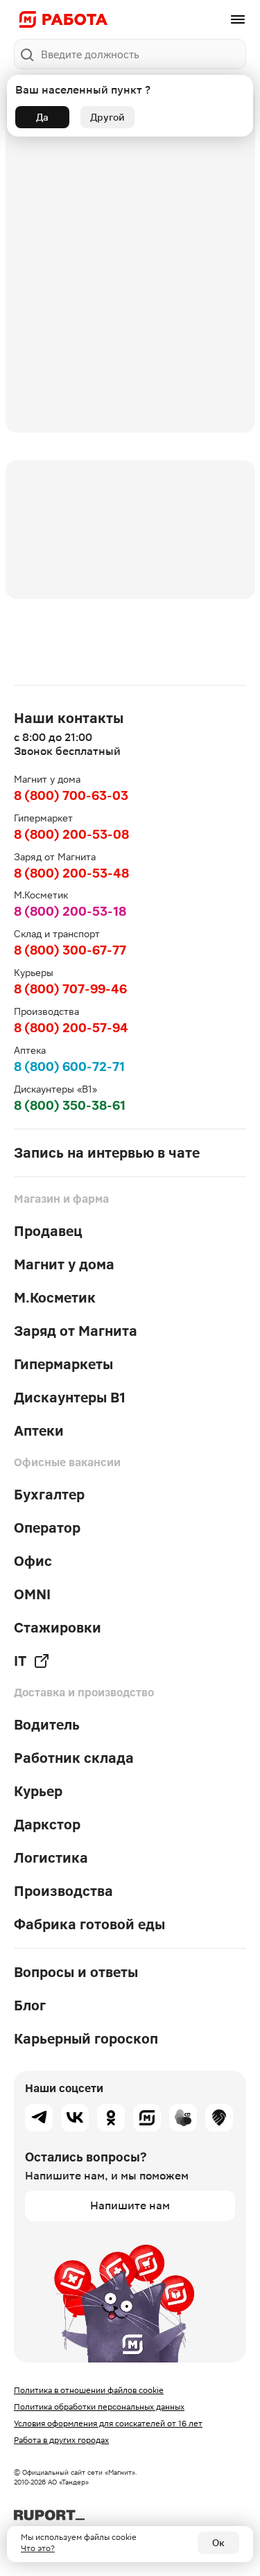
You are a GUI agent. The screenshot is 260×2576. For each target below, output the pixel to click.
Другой (107, 117)
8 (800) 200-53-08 (71, 834)
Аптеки (39, 1431)
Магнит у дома (64, 1264)
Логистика (51, 1858)
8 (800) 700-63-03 (71, 795)
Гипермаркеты (63, 1364)
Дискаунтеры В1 (70, 1398)
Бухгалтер (49, 1495)
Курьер (38, 1791)
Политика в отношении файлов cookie (89, 2390)
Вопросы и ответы (76, 1972)
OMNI (32, 1594)
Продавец (48, 1231)
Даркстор (47, 1825)
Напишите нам (130, 2205)
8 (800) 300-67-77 (70, 950)
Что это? (38, 2548)
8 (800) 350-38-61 (70, 1105)
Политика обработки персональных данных (99, 2407)
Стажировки (58, 1628)
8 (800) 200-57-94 (71, 1028)
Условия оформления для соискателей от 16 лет (108, 2423)
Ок (218, 2543)
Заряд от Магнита (76, 1331)
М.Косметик (55, 1298)
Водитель (47, 1725)
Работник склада (74, 1758)
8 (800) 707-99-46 (70, 989)
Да (42, 117)
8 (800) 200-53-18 (70, 911)
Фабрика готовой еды (89, 1924)
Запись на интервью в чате (107, 1153)
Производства (63, 1891)
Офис (33, 1561)
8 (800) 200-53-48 (71, 873)
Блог (30, 2005)
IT (20, 1661)
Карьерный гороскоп (86, 2039)
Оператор (47, 1528)
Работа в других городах (61, 2440)
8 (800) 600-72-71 (69, 1067)
